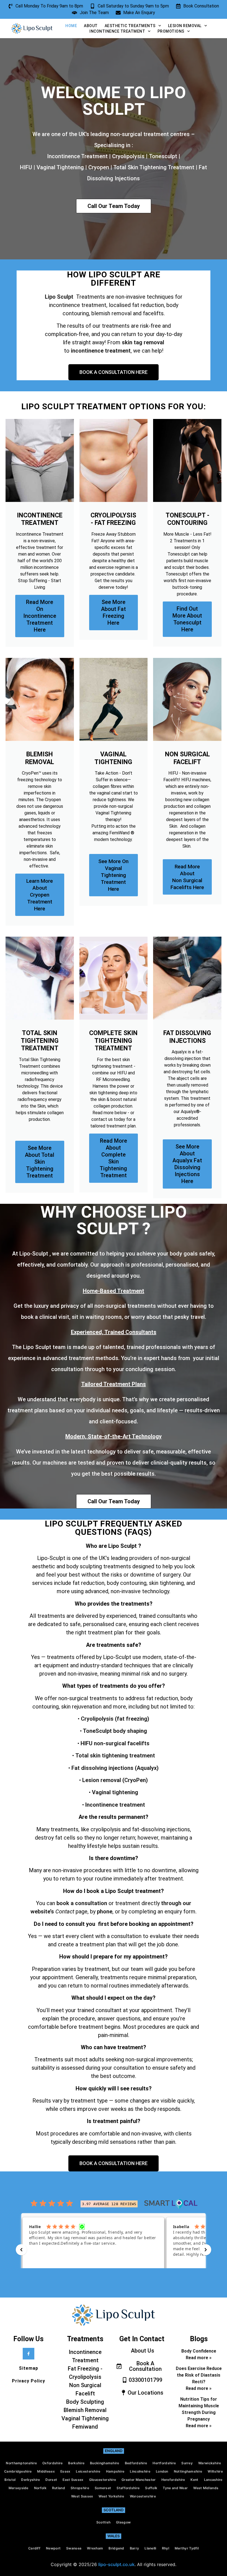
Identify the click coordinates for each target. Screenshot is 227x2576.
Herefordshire (173, 2480)
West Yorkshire (111, 2496)
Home (71, 26)
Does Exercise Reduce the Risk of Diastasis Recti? (199, 2375)
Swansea (74, 2548)
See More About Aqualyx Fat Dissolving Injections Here (187, 1164)
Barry (135, 2548)
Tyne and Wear (175, 2488)
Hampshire (115, 2471)
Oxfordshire (52, 2463)
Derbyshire (30, 2480)
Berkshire (76, 2463)
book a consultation (82, 1903)
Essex (65, 2471)
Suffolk (151, 2488)
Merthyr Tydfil (187, 2548)
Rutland (59, 2488)
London (162, 2471)
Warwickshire (210, 2463)
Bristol (10, 2480)
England (114, 2451)
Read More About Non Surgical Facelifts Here (187, 877)
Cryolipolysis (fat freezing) (115, 1719)
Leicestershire (88, 2471)
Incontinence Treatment (117, 31)
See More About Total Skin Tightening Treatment (40, 1162)
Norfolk (40, 2488)
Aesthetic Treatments (130, 26)
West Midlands (206, 2488)
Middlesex (46, 2471)
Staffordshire (128, 2488)
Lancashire (213, 2480)
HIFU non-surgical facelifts (114, 1743)
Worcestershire (143, 2496)
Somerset (103, 2488)
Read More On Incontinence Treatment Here (40, 616)
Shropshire (80, 2488)
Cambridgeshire (18, 2471)
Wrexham (95, 2548)
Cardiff (34, 2548)
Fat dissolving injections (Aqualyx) (115, 1768)
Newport (53, 2548)
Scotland (114, 2510)
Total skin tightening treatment (115, 1755)
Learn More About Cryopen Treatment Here (40, 895)
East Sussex (73, 2480)
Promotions (171, 31)
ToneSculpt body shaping (114, 1731)
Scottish (103, 2522)
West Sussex (82, 2496)
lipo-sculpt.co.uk (116, 2564)
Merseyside (19, 2488)
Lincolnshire (140, 2471)
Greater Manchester (139, 2480)
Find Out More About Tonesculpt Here (187, 619)
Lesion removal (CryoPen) (115, 1780)
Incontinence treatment (115, 1805)
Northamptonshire (21, 2463)
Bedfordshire (136, 2463)
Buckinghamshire (105, 2463)
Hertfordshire (164, 2463)
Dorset (51, 2480)
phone (105, 1911)
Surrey (187, 2463)
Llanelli (150, 2548)
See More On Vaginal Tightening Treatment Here (113, 875)
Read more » (199, 2358)
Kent (194, 2480)
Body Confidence (199, 2351)
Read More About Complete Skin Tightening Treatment (113, 1158)
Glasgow (123, 2522)
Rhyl (166, 2548)
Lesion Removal (185, 26)
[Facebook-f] (29, 2354)
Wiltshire (215, 2471)
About (91, 26)
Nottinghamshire (188, 2471)
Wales (114, 2536)
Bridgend (116, 2548)
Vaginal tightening (115, 1792)
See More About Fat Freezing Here (114, 612)
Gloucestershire (103, 2480)
